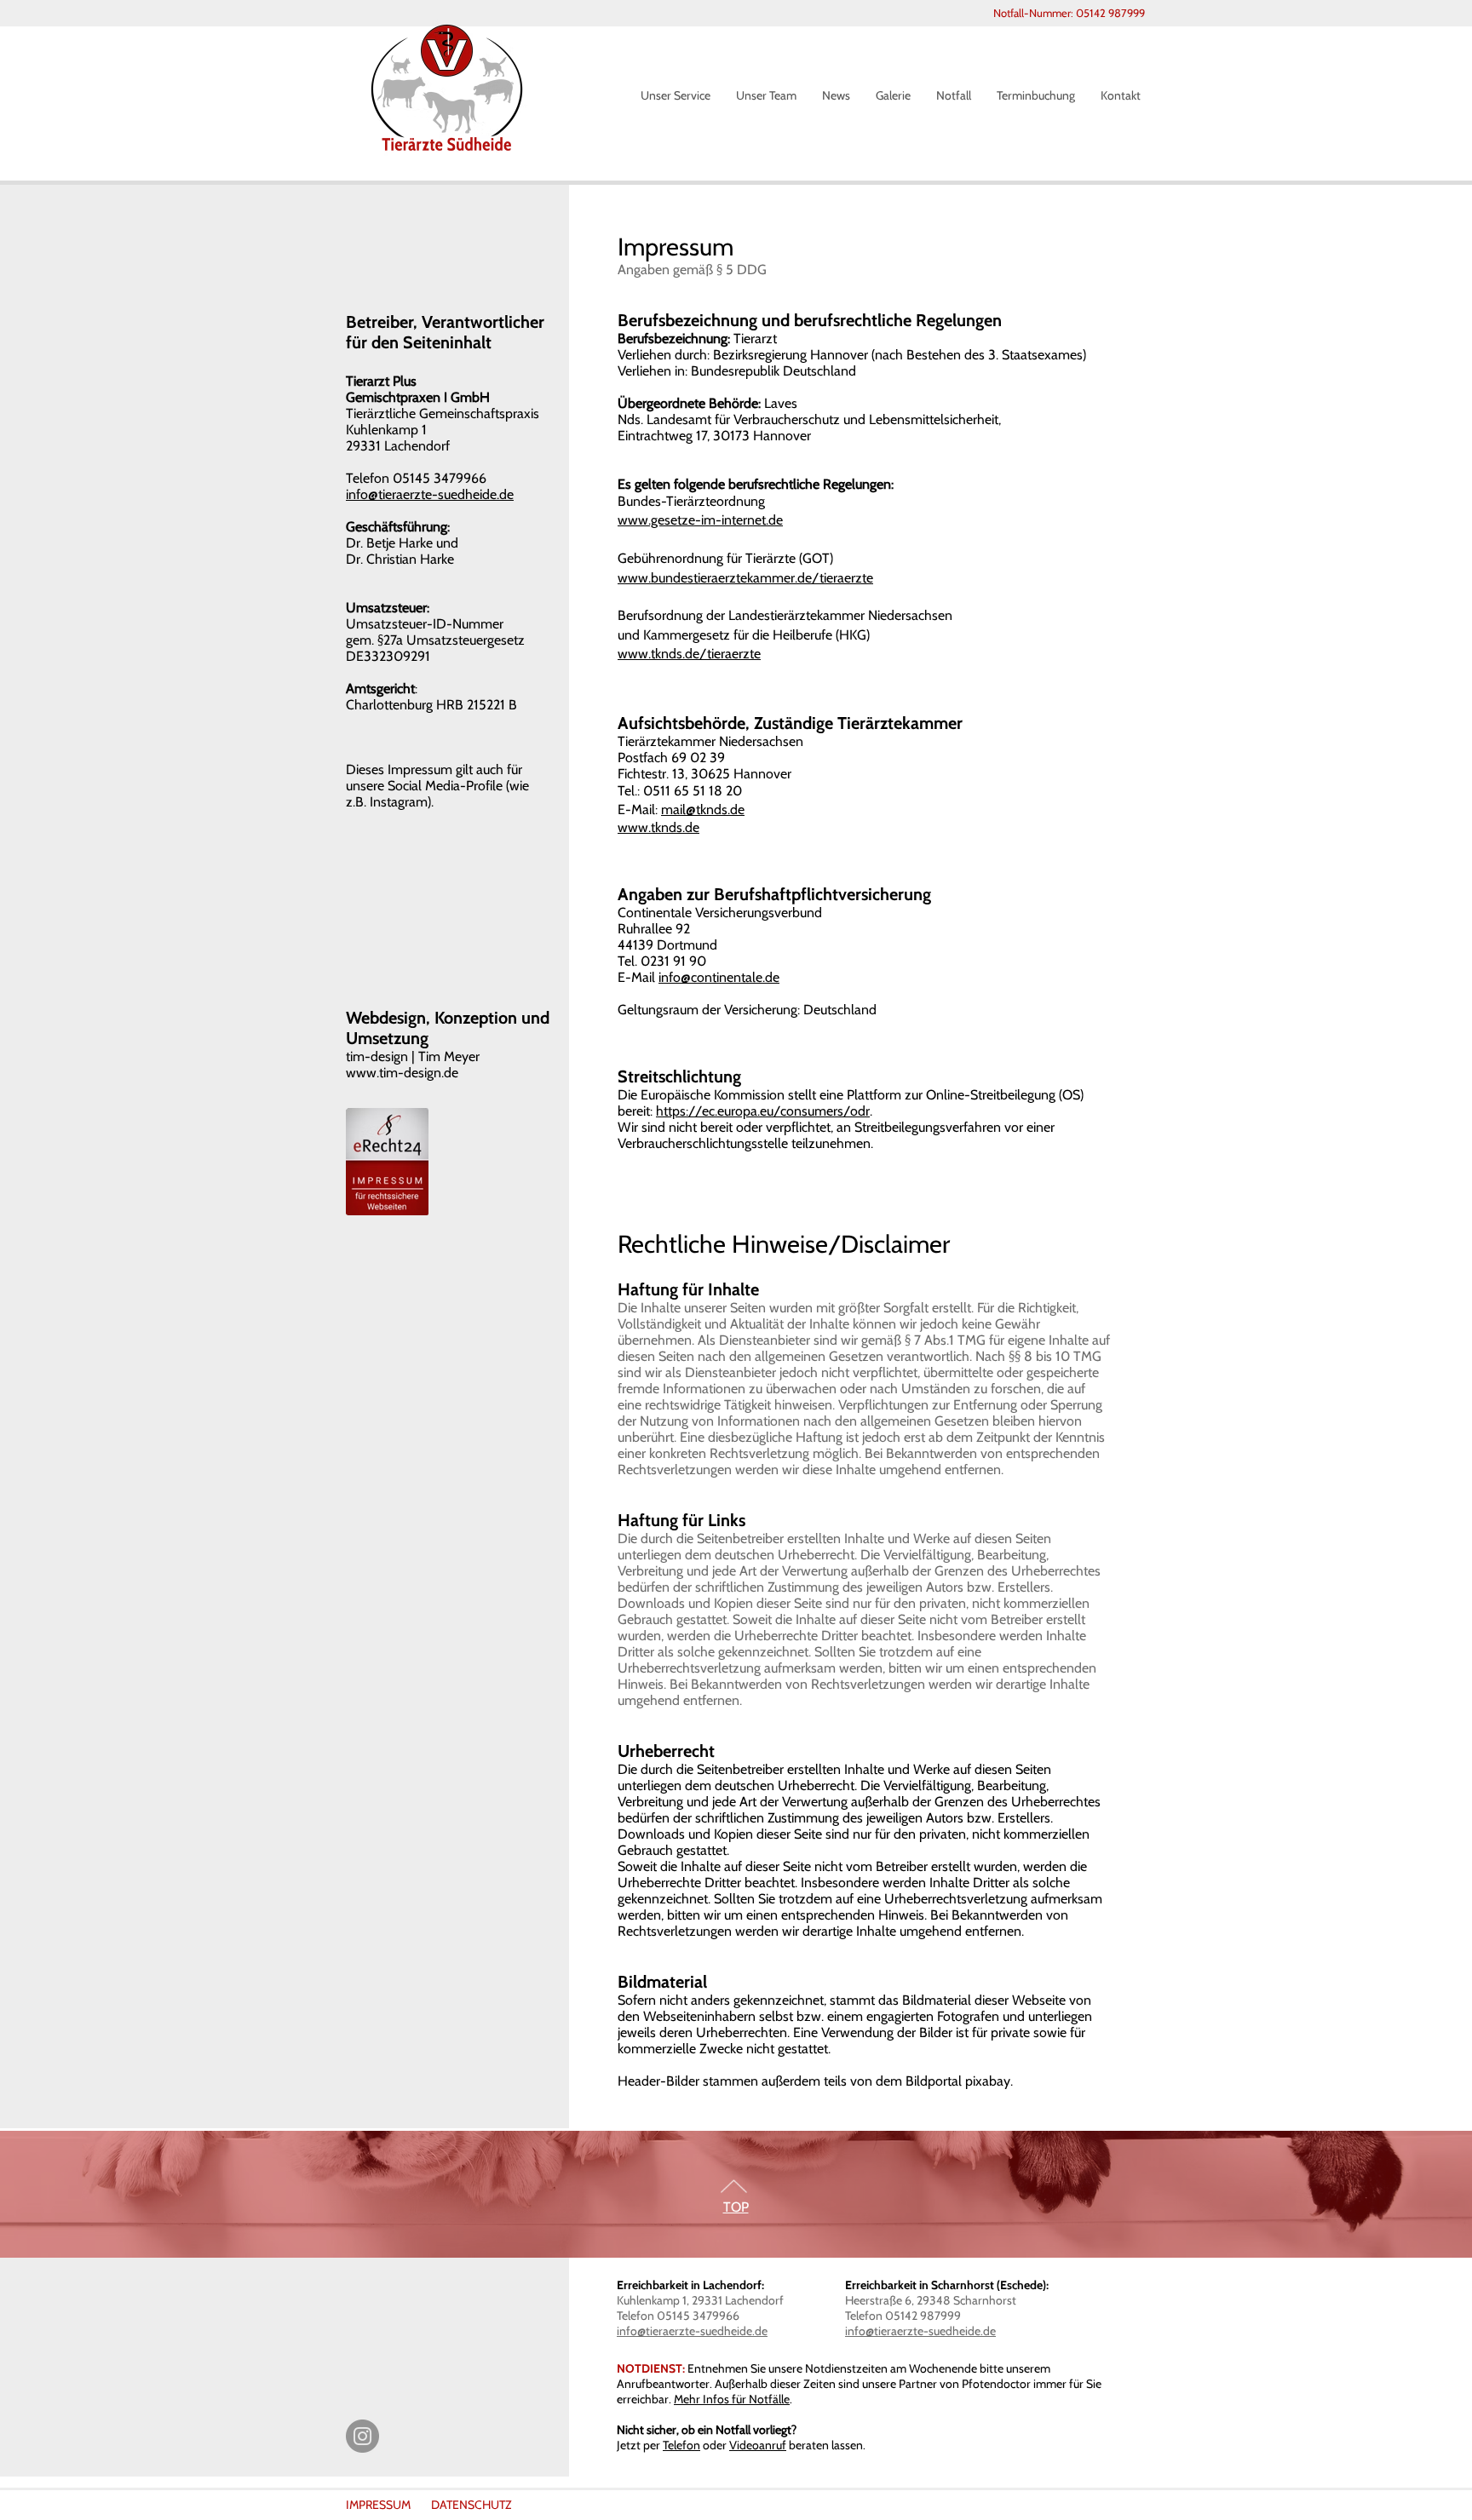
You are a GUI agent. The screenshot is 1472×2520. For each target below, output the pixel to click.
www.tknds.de (658, 827)
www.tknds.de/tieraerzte (689, 654)
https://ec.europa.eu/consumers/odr (763, 1111)
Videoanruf (758, 2445)
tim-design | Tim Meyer (413, 1056)
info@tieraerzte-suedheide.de (692, 2331)
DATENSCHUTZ (471, 2505)
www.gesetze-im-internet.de (700, 520)
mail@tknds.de (703, 809)
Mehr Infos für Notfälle (732, 2399)
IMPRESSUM (378, 2505)
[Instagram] (362, 2436)
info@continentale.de (719, 977)
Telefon (681, 2445)
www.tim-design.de (402, 1073)
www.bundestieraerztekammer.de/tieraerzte (745, 578)
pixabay (988, 2081)
